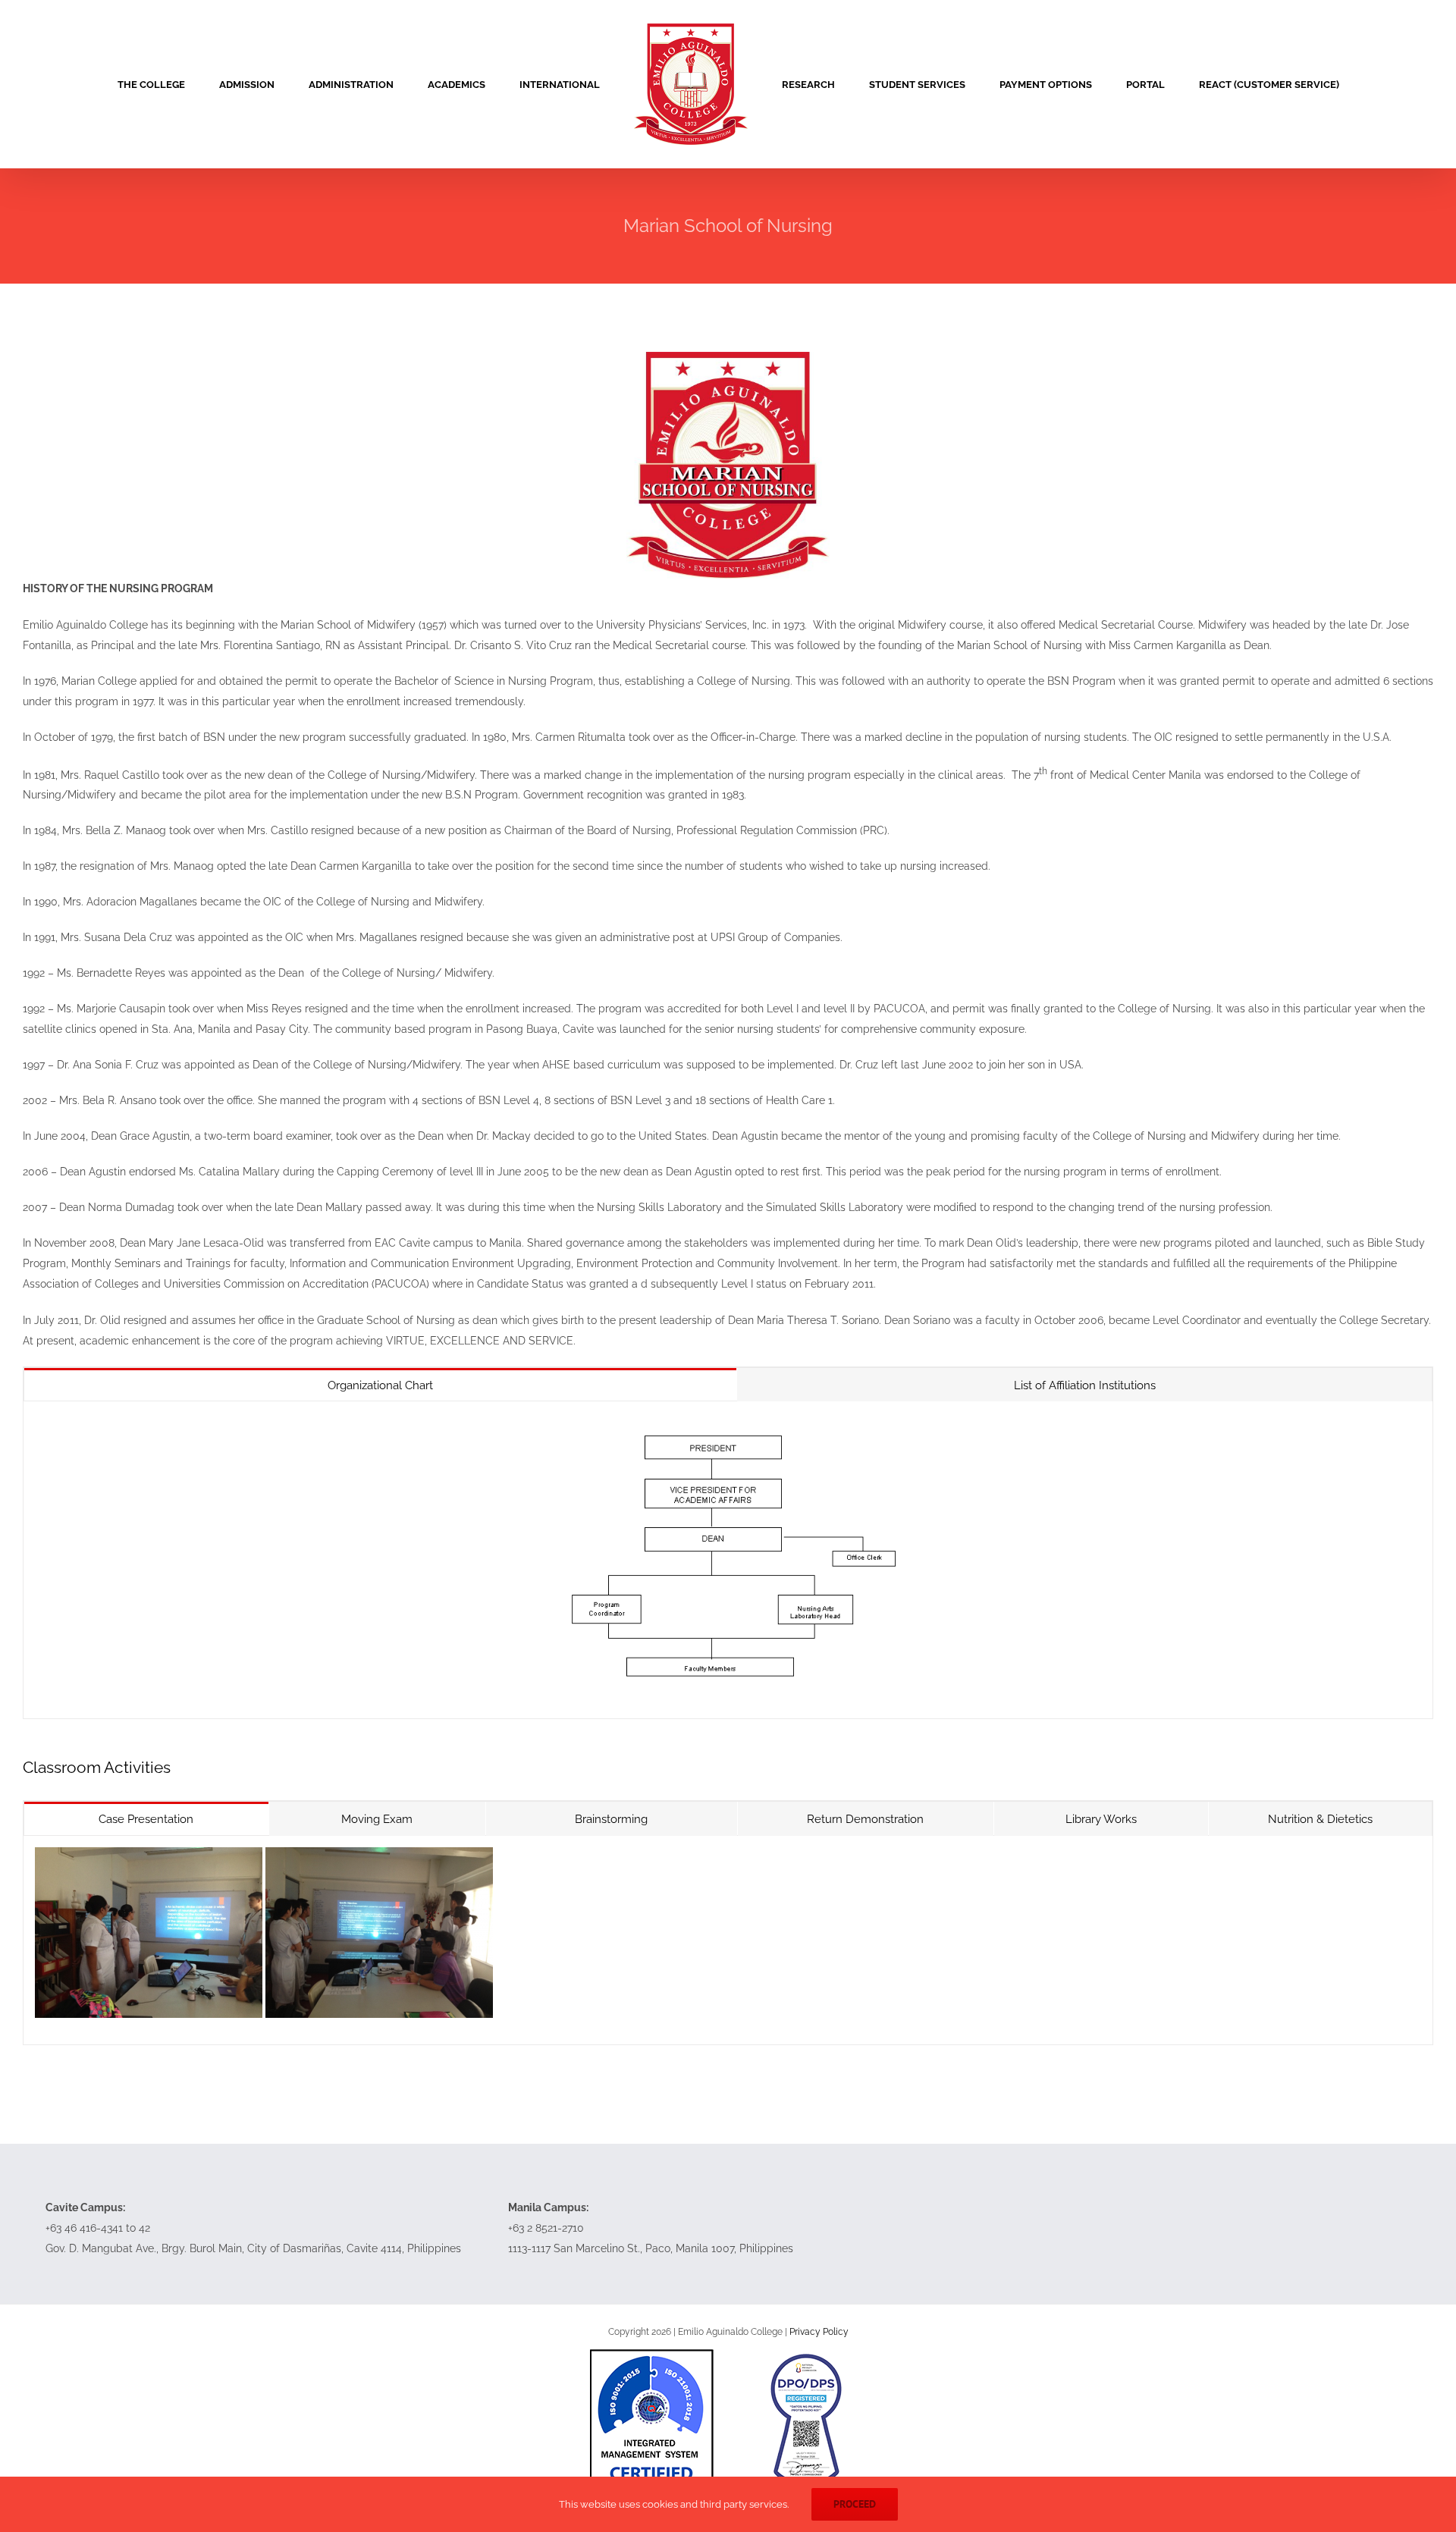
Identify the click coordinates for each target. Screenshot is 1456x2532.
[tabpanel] (728, 1560)
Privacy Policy (819, 2332)
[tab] (380, 1385)
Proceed (855, 2504)
